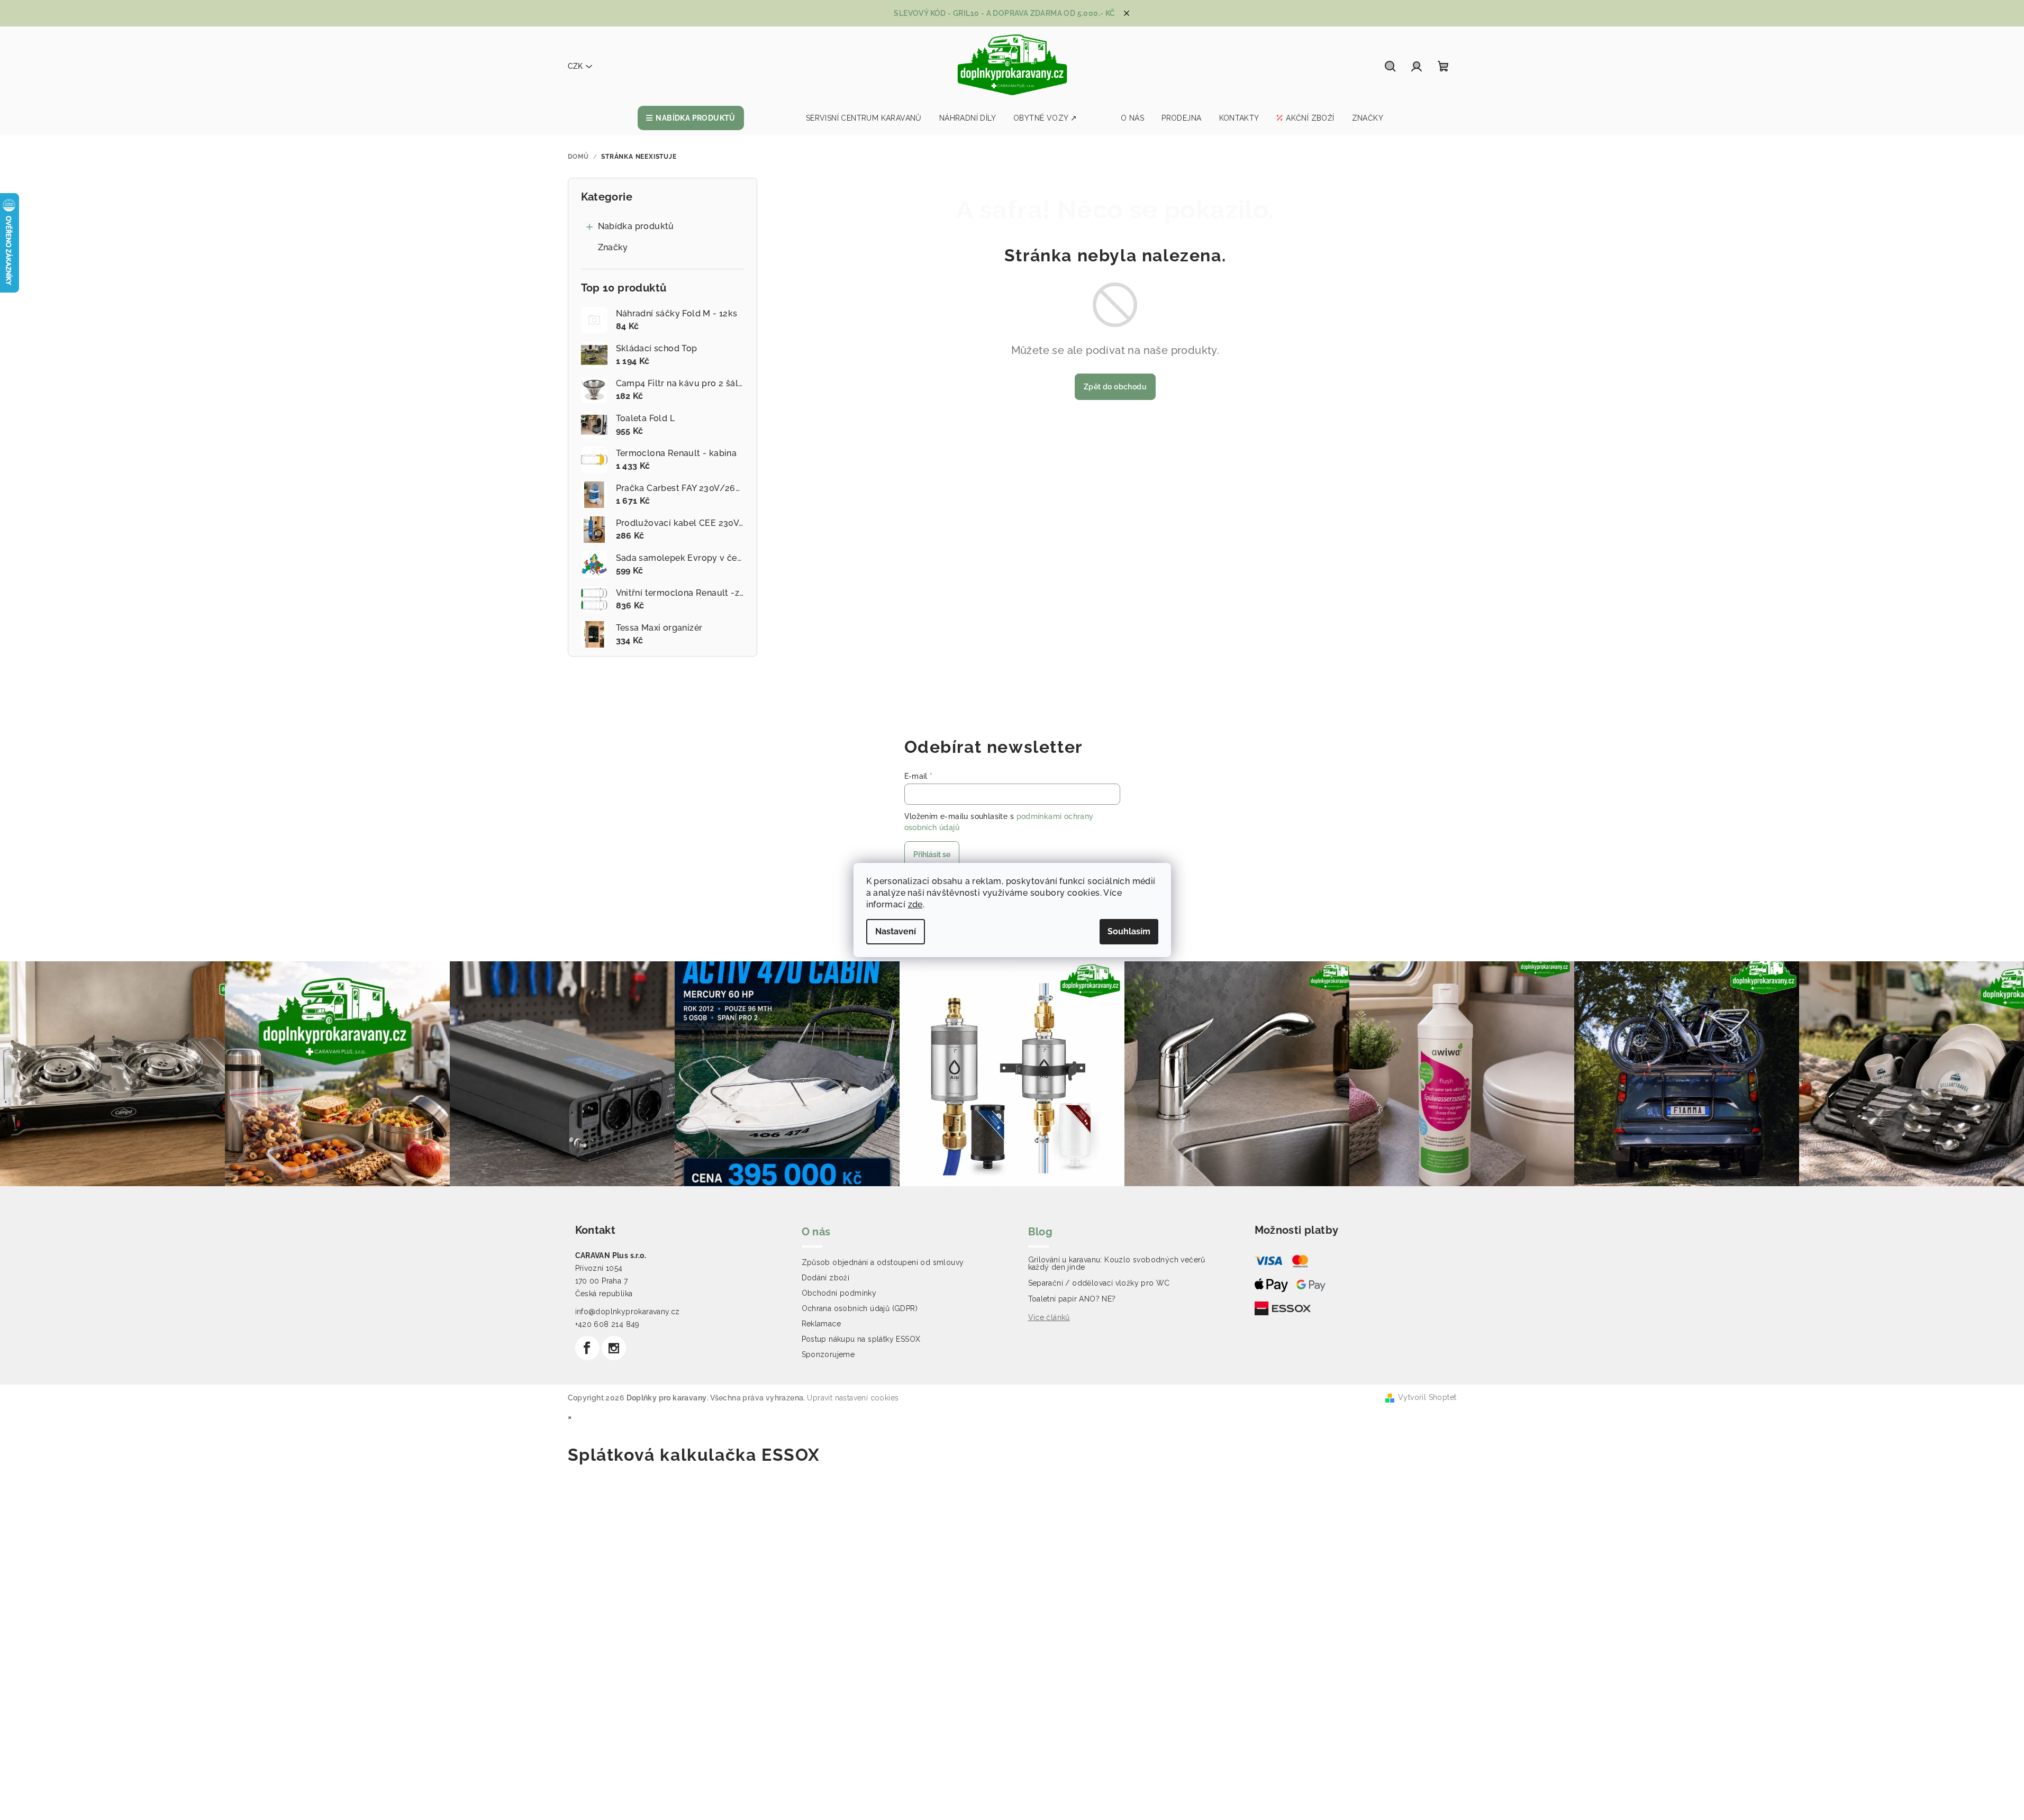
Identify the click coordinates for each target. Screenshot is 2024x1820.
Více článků (1049, 1317)
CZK (575, 66)
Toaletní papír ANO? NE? (1072, 1299)
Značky (613, 247)
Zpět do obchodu (1115, 387)
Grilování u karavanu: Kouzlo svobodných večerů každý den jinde (1117, 1263)
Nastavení (896, 931)
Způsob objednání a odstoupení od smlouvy (883, 1262)
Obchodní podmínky (839, 1293)
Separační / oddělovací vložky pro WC (1099, 1283)
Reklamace (822, 1324)
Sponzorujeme (828, 1354)
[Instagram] (614, 1348)
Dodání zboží (826, 1278)
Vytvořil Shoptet (1427, 1397)
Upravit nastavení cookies (853, 1398)
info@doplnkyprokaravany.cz (628, 1312)
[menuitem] (691, 118)
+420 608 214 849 (607, 1324)
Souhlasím (1129, 931)
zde (915, 904)
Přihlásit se (932, 854)
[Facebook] (587, 1348)
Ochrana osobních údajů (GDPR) (860, 1308)
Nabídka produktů (636, 226)
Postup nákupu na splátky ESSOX (861, 1339)
